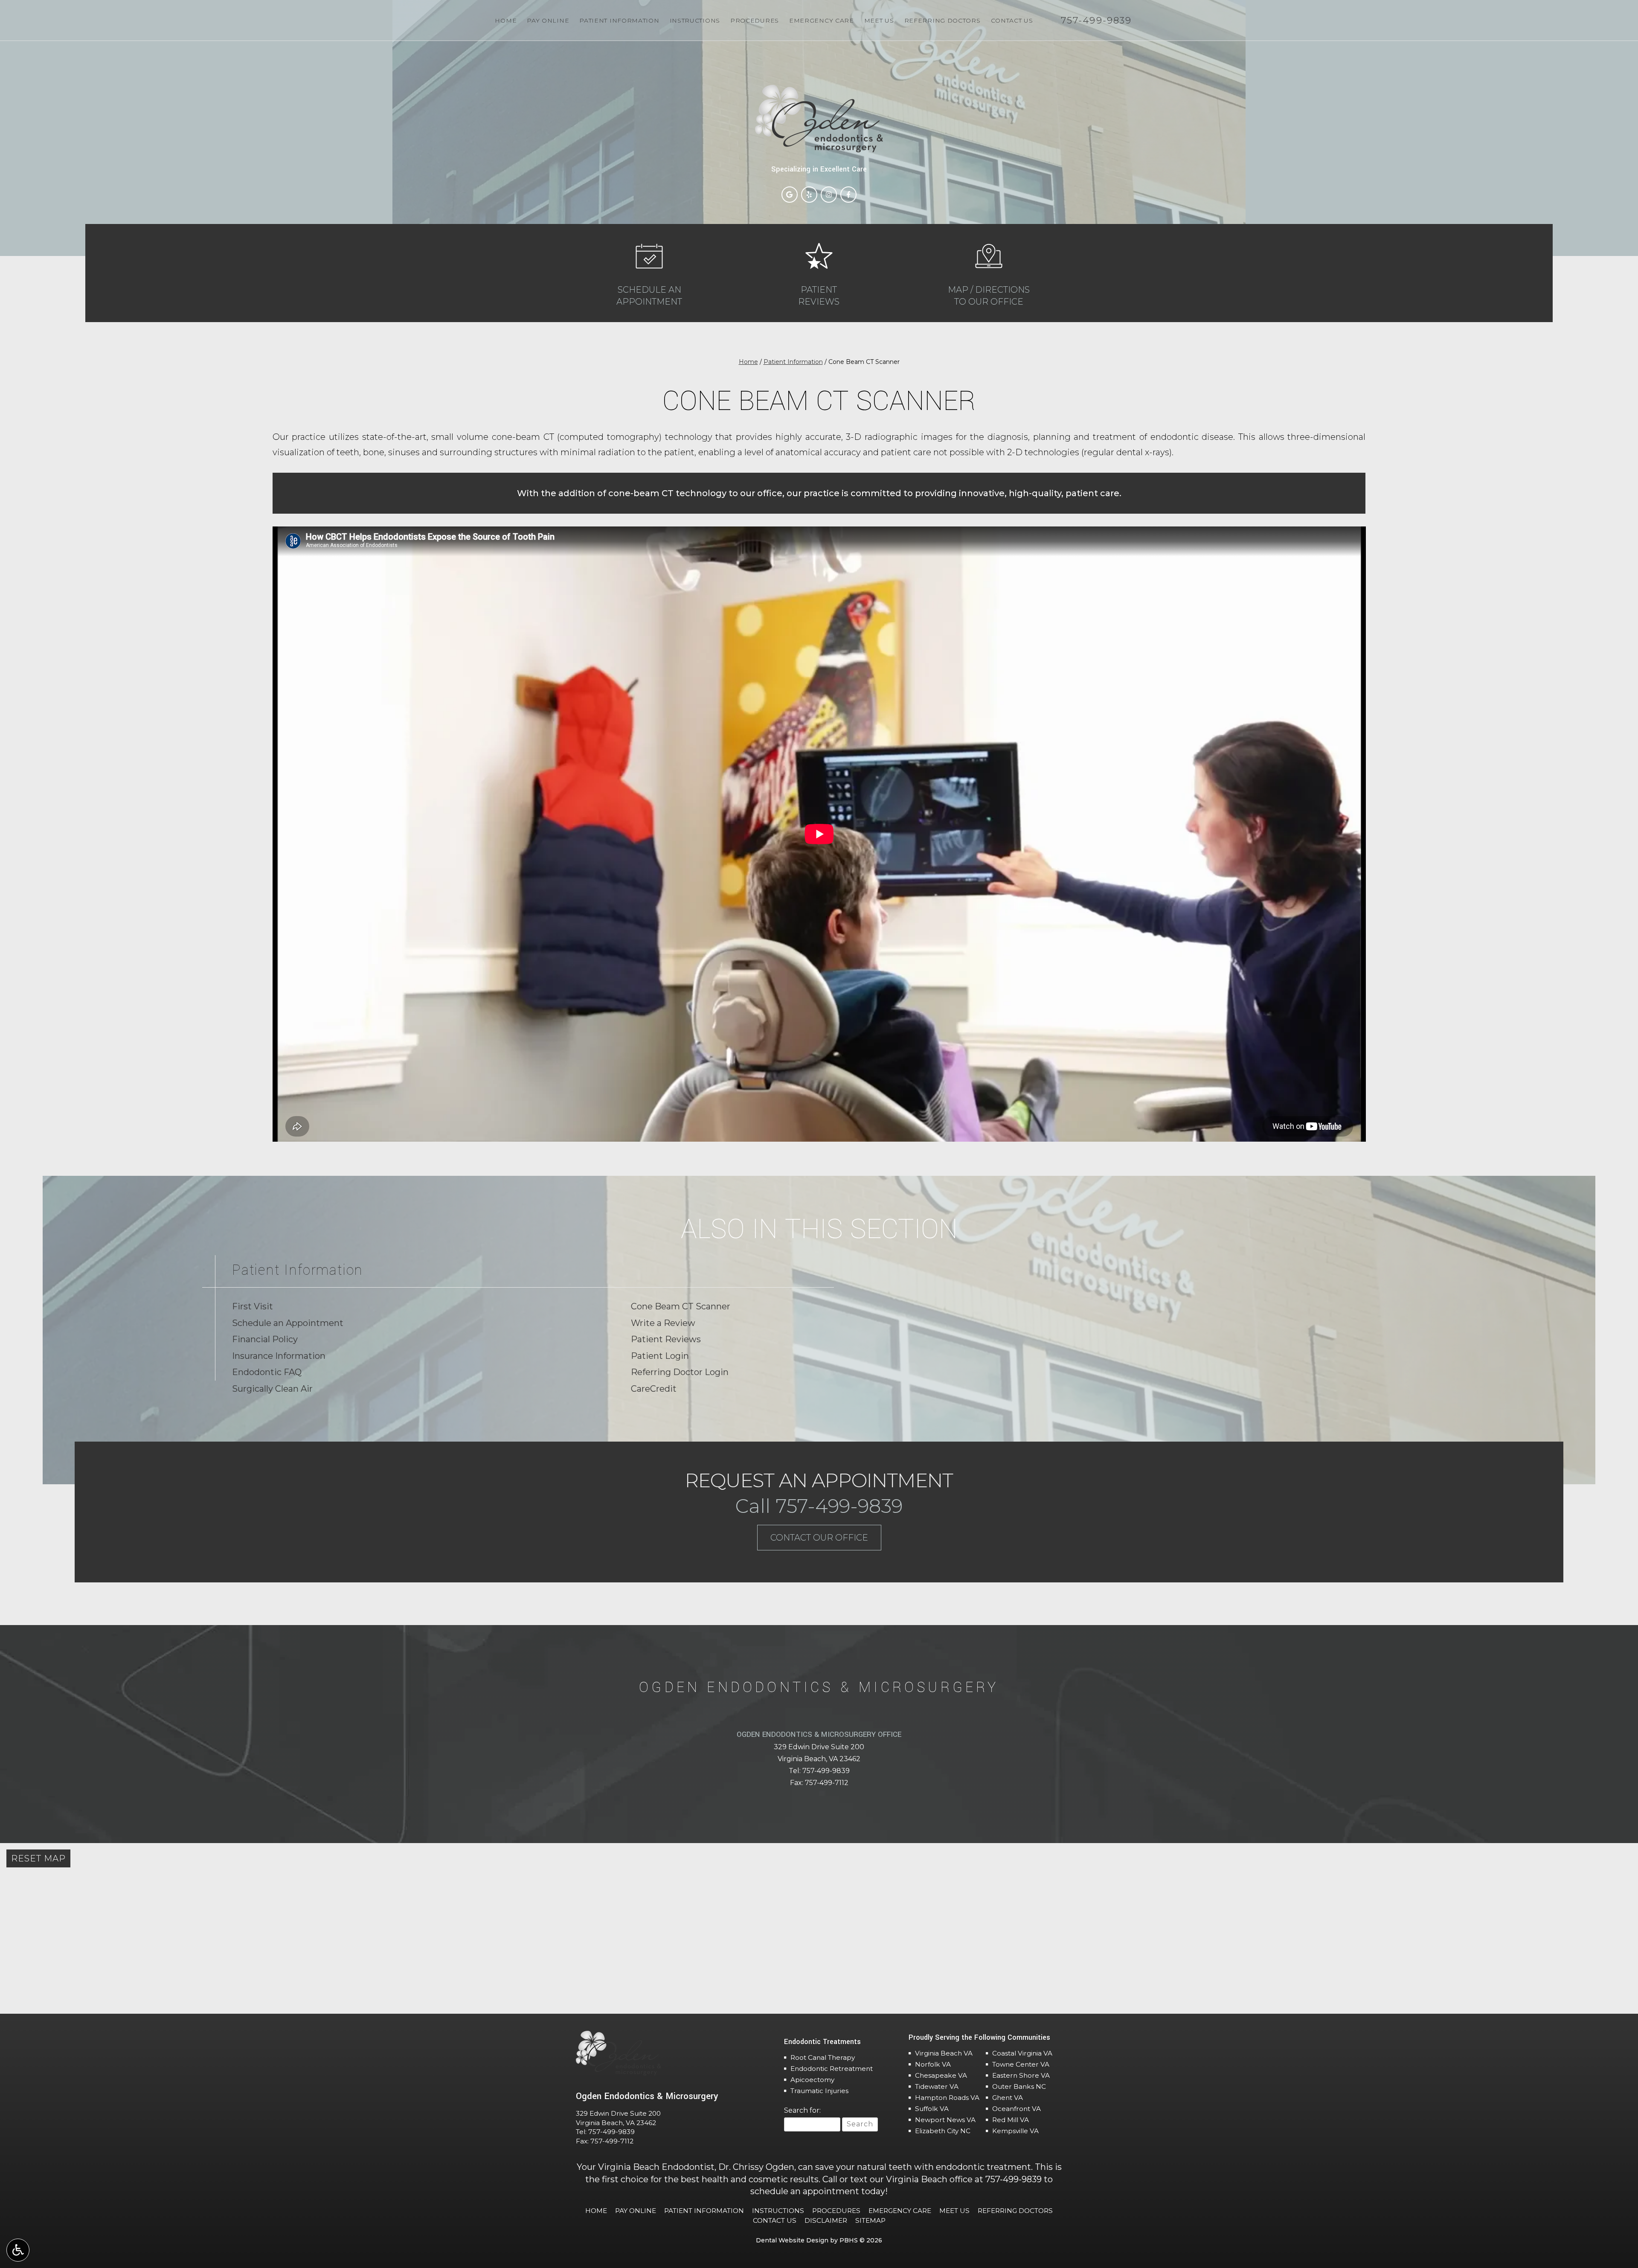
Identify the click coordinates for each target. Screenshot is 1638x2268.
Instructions (695, 20)
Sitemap (870, 2220)
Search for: (802, 2110)
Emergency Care (822, 20)
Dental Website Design (792, 2240)
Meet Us (879, 20)
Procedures (755, 20)
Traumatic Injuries (819, 2091)
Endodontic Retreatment (832, 2069)
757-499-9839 (826, 1771)
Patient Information (619, 20)
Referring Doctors (942, 20)
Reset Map (38, 1858)
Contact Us (1012, 20)
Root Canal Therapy (823, 2057)
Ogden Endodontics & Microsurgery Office (819, 1734)
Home (506, 20)
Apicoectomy (812, 2080)
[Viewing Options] (18, 2250)
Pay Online (548, 20)
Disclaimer (826, 2220)
